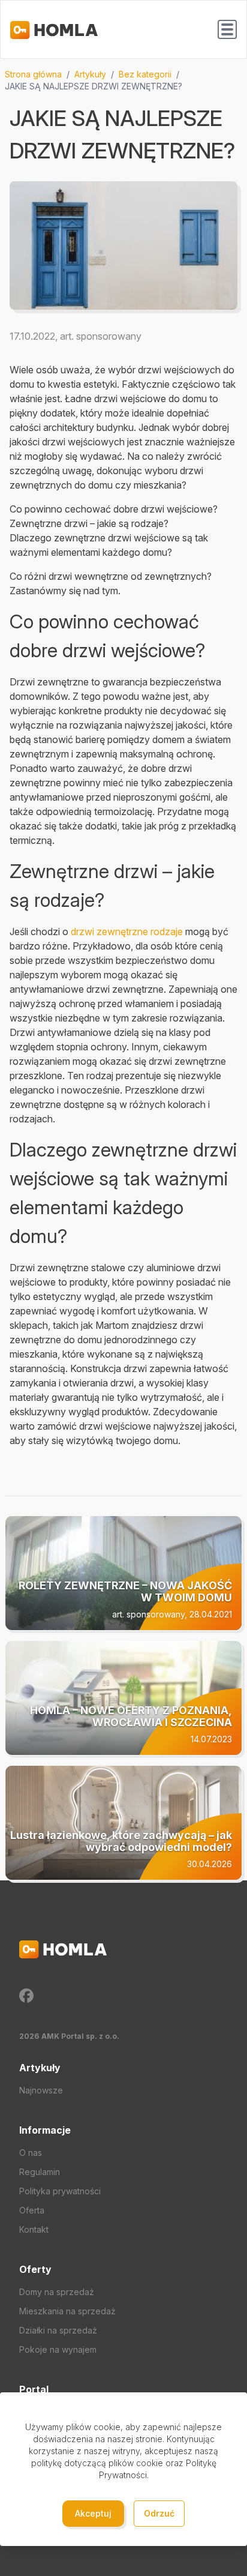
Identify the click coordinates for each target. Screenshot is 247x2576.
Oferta (32, 2210)
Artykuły (90, 74)
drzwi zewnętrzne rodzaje (127, 931)
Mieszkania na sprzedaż (67, 2311)
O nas (31, 2153)
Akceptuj (93, 2513)
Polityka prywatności (60, 2191)
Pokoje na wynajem (58, 2349)
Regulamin (40, 2172)
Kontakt (34, 2229)
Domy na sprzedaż (57, 2292)
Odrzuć (159, 2513)
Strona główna (33, 74)
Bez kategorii (145, 74)
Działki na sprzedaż (58, 2330)
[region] (123, 80)
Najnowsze (41, 2090)
